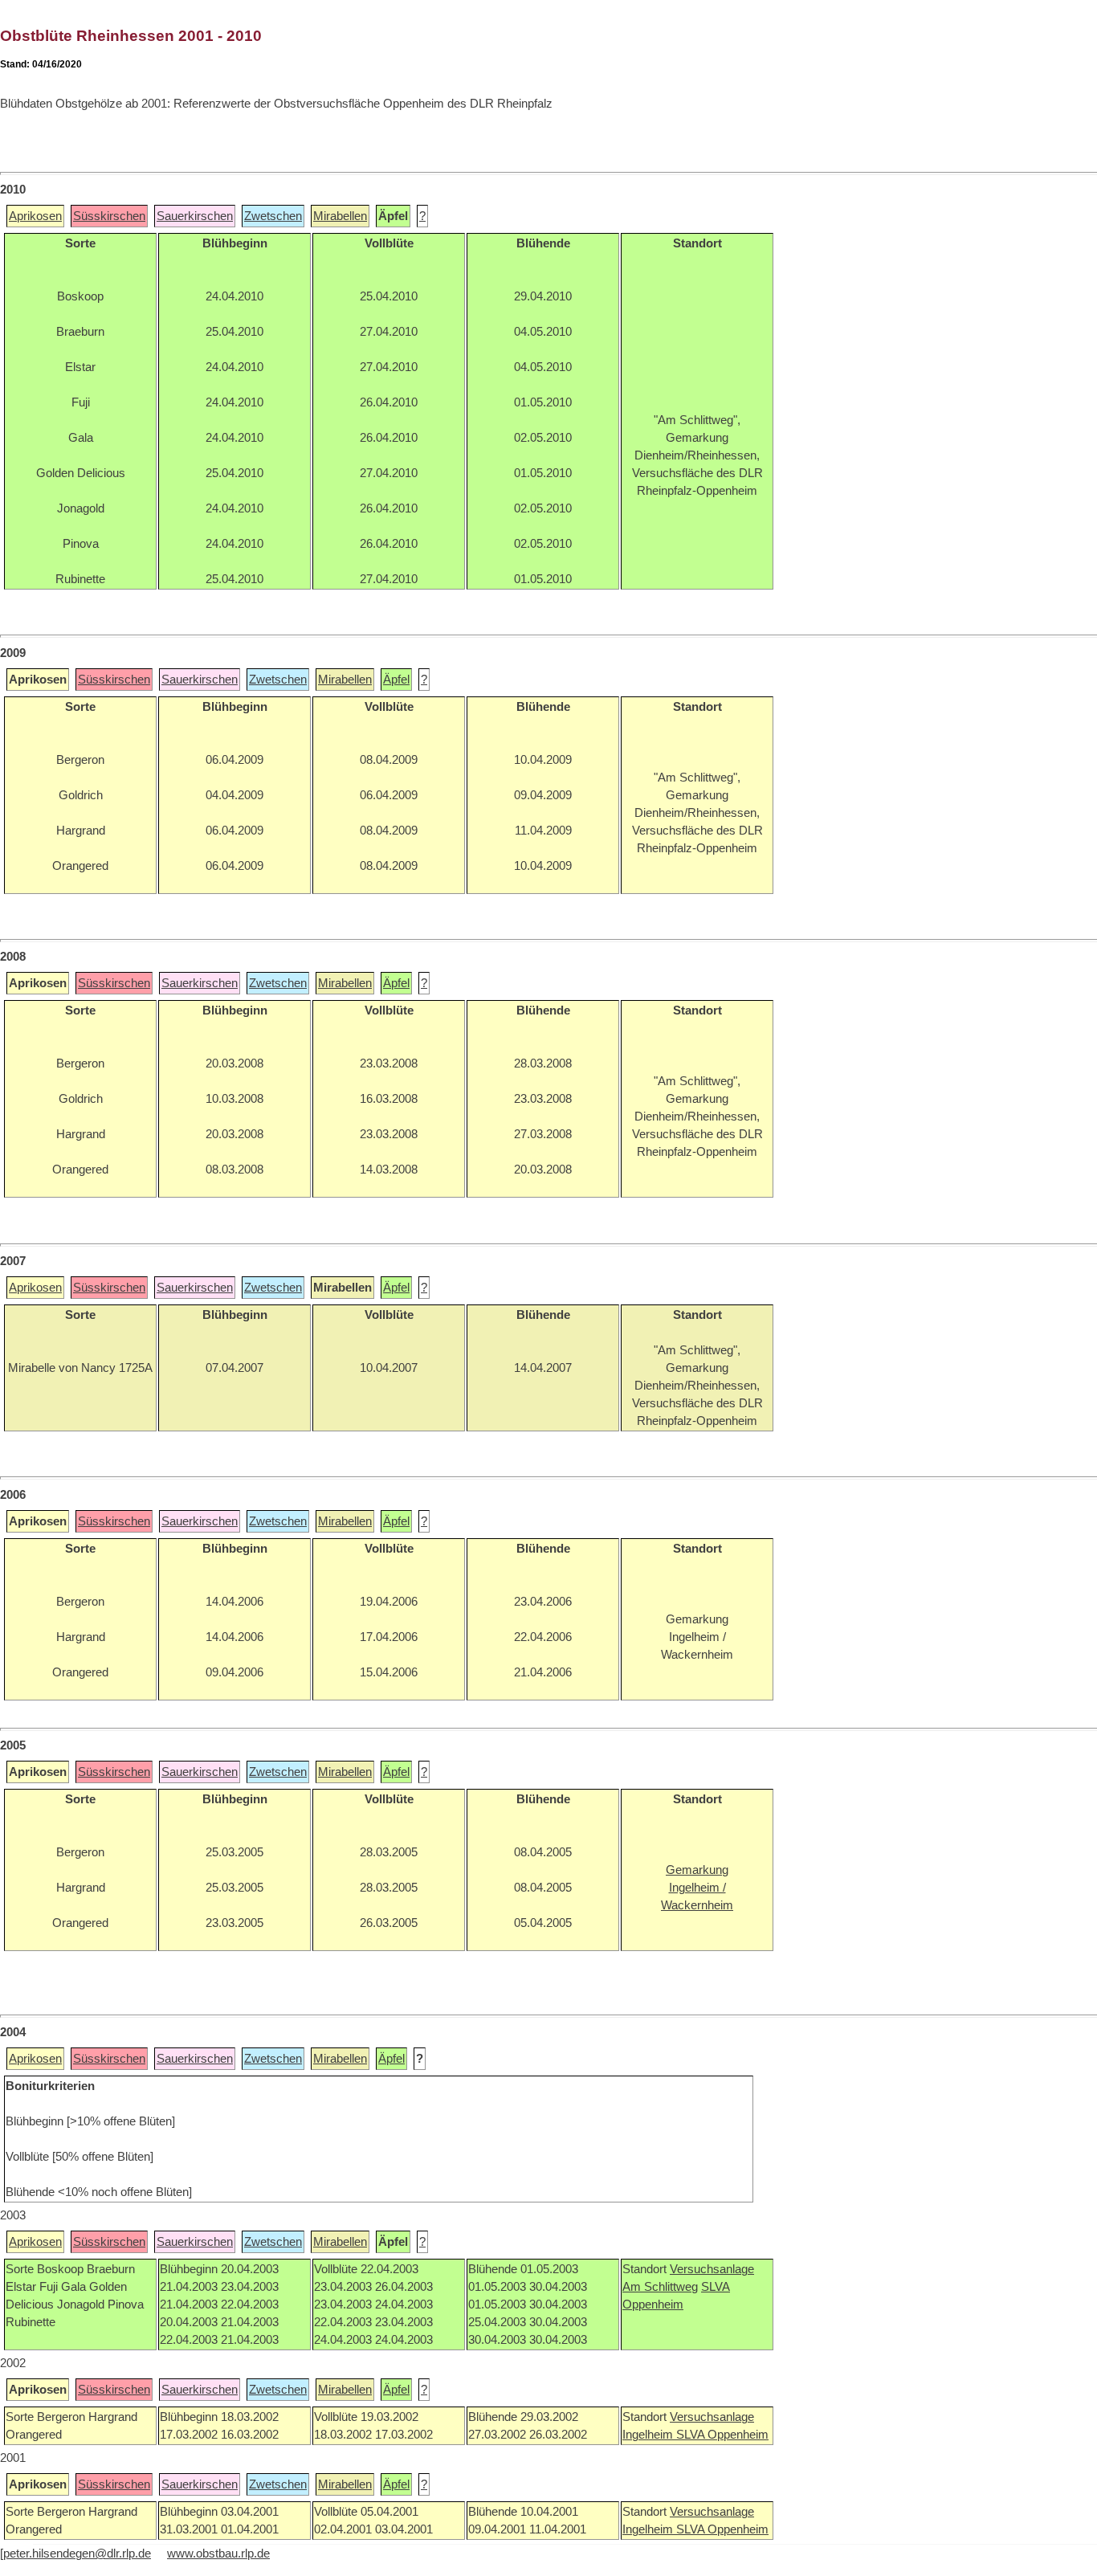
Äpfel (396, 680)
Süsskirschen (109, 216)
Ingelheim (649, 2435)
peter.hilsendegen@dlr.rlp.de (77, 2554)
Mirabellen (340, 216)
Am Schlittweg (660, 2287)
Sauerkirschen (195, 216)
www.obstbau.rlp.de (218, 2554)
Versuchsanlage (712, 2269)
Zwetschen (273, 216)
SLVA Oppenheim (722, 2435)
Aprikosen (35, 216)
